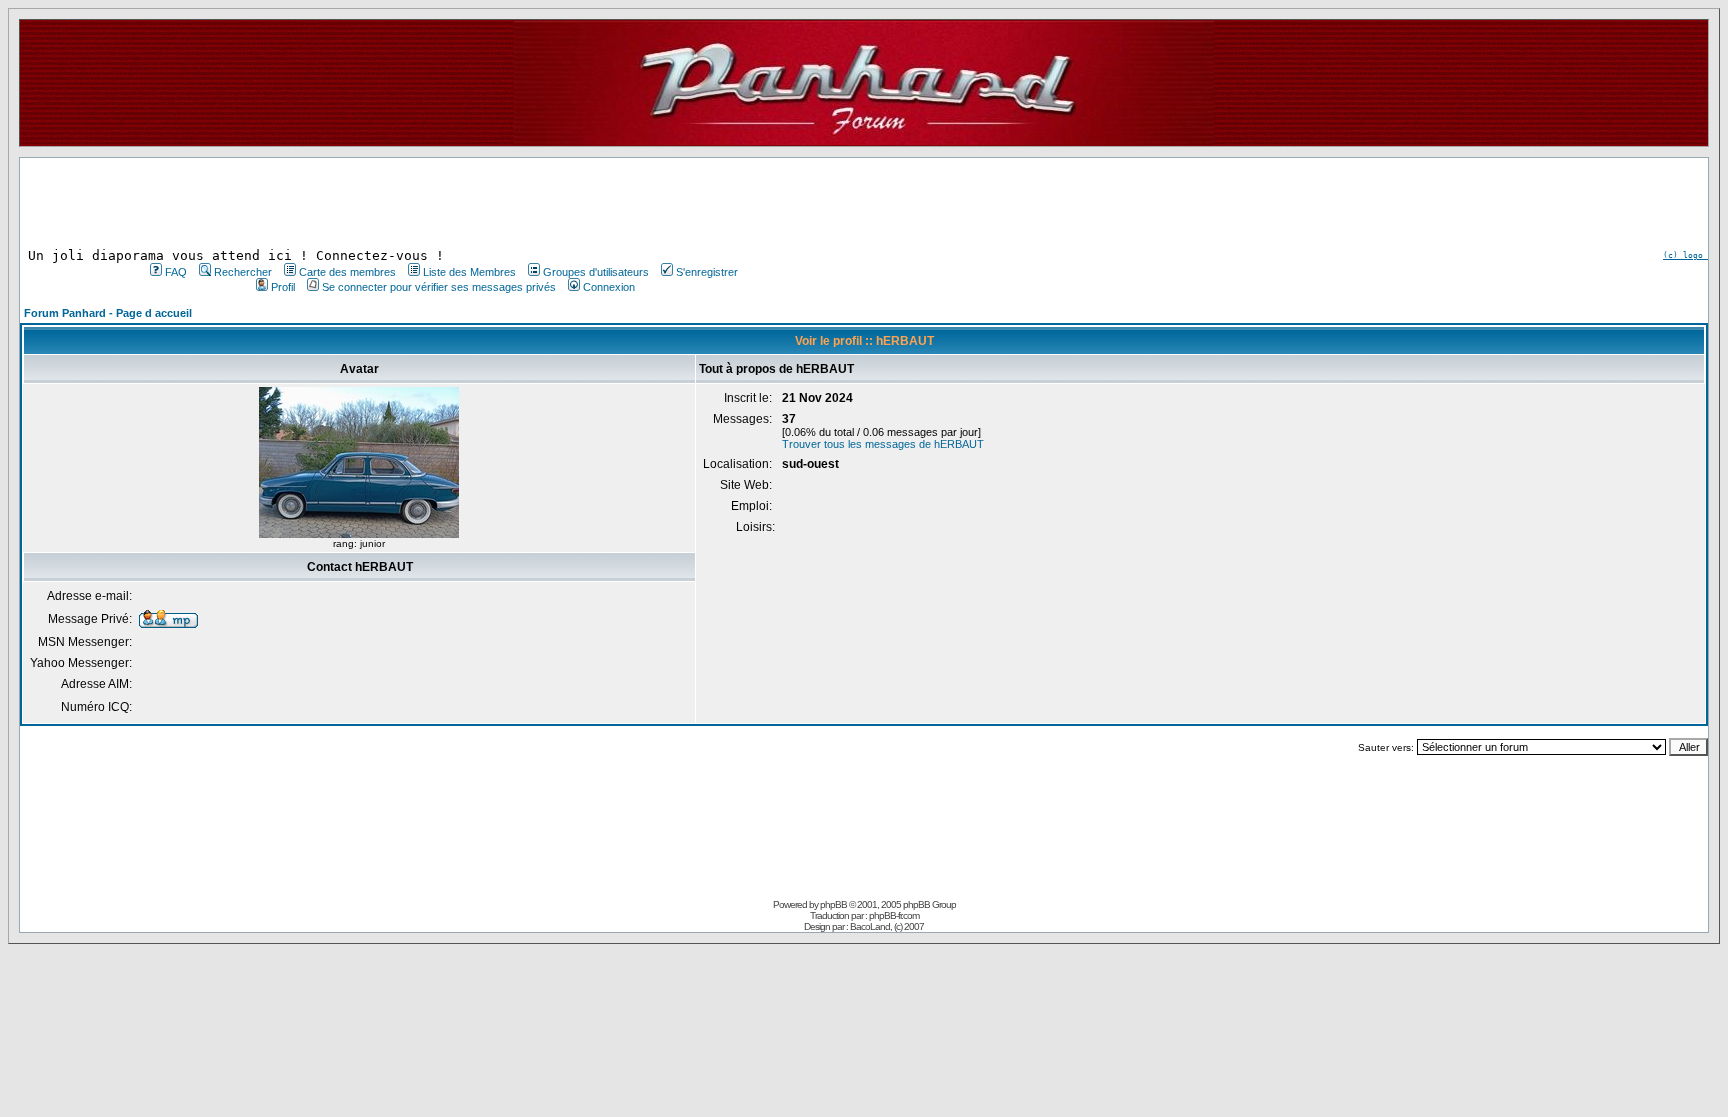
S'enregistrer (707, 272)
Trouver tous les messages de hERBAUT (883, 444)
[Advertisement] (442, 203)
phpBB (833, 904)
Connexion (609, 287)
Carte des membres (347, 272)
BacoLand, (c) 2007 (887, 926)
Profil (283, 287)
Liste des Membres (469, 272)
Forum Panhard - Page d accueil (108, 313)
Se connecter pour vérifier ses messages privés (439, 287)
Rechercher (243, 272)
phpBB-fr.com (894, 915)
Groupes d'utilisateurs (596, 272)
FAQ (176, 272)
